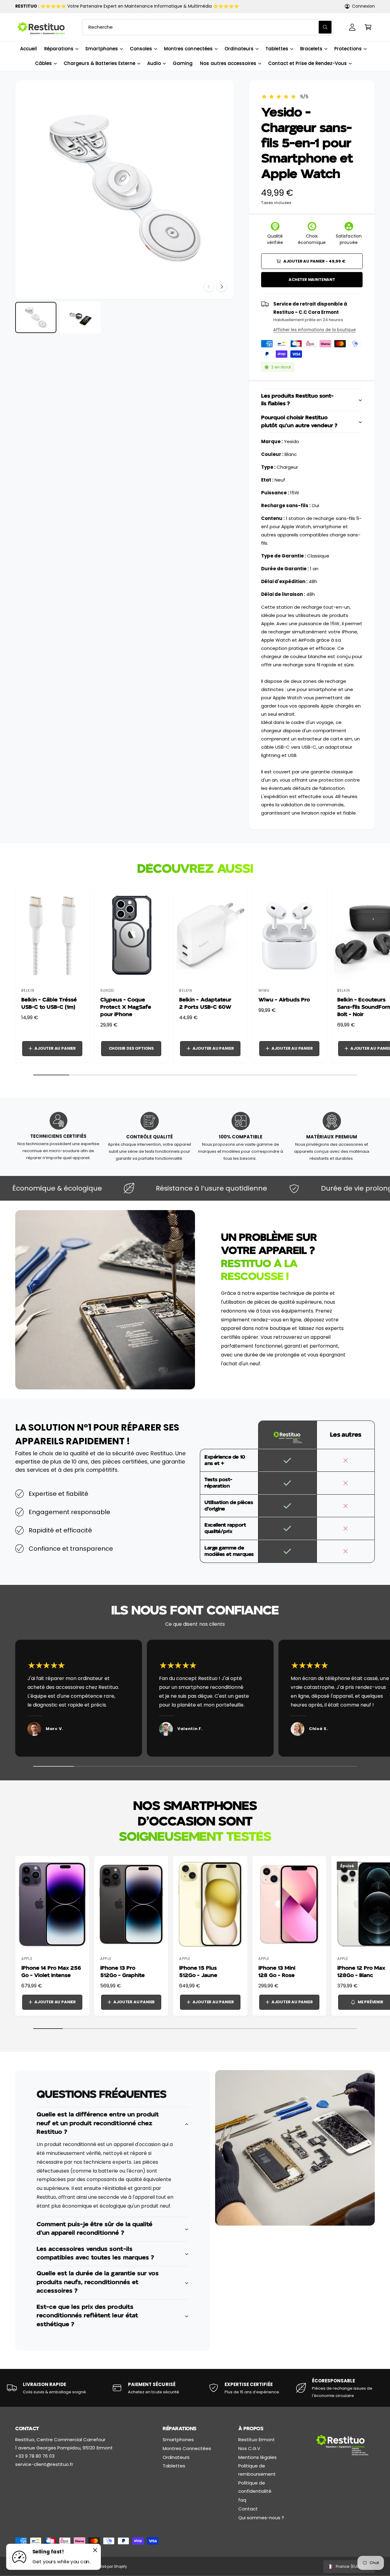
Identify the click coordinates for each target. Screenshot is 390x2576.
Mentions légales (257, 2457)
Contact (248, 2509)
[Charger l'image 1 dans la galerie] (36, 317)
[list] (195, 1700)
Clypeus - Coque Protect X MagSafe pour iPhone (126, 1007)
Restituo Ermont (257, 2440)
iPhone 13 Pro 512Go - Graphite (122, 1972)
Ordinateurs (239, 49)
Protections (348, 49)
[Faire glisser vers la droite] (222, 287)
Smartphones (102, 49)
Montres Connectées (187, 2448)
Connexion (363, 6)
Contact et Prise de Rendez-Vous (308, 63)
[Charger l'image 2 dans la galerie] (80, 317)
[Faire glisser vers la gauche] (209, 287)
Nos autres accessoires (228, 63)
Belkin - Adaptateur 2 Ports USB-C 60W (205, 1003)
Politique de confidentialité (255, 2487)
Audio (154, 63)
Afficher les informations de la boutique (315, 330)
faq (242, 2500)
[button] (368, 27)
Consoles (141, 49)
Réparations (59, 49)
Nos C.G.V (249, 2448)
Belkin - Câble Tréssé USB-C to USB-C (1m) (49, 1003)
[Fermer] (95, 2550)
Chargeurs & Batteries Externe (99, 63)
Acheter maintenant (312, 279)
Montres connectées (188, 49)
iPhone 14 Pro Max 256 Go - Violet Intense (51, 1972)
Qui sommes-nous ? (261, 2518)
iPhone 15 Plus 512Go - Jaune (198, 1972)
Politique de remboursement (257, 2470)
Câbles (43, 63)
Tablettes (277, 49)
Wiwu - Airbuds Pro (284, 1000)
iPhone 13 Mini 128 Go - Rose (277, 1972)
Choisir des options (131, 1048)
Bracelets (311, 49)
